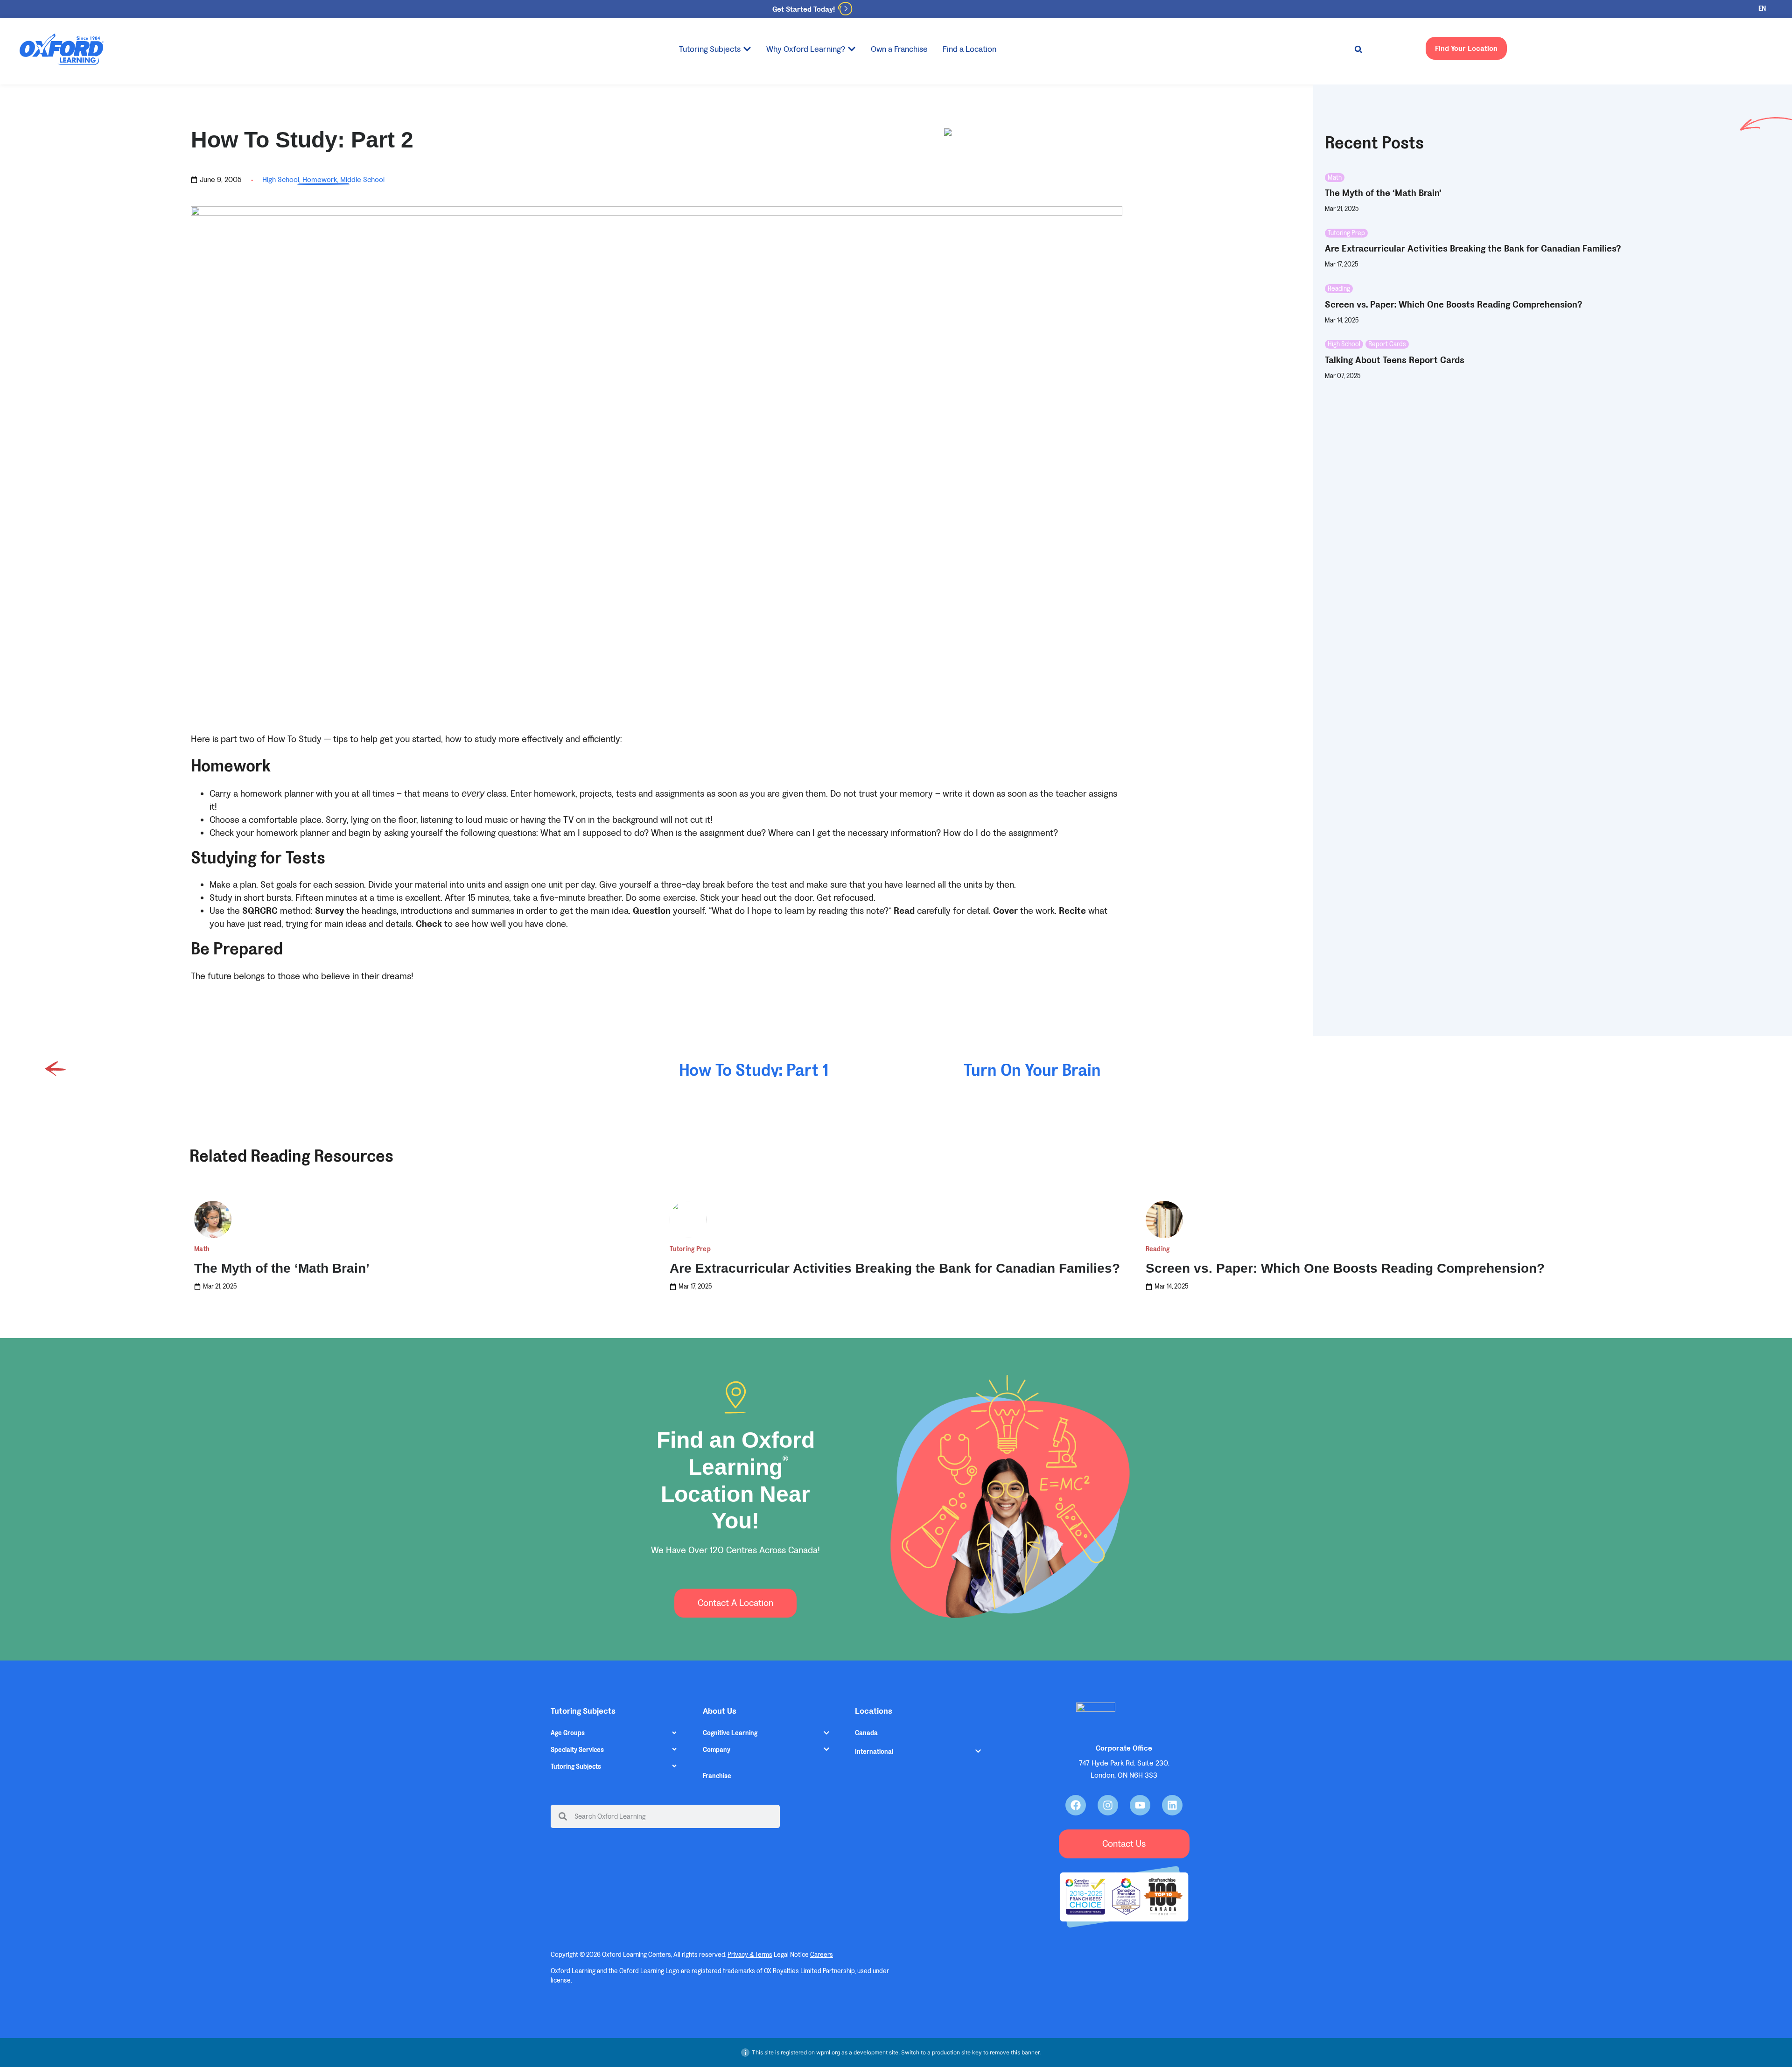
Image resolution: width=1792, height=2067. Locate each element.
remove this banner (1015, 2052)
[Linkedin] (1172, 1805)
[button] (1358, 49)
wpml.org (828, 2052)
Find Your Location (1466, 48)
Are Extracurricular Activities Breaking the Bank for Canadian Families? (895, 1268)
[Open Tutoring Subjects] (747, 49)
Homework (320, 179)
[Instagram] (1108, 1805)
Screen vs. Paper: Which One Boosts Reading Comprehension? (1345, 1268)
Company (717, 1750)
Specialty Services (577, 1750)
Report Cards (1387, 344)
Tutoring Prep (1346, 233)
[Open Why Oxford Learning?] (852, 49)
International (874, 1752)
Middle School (362, 179)
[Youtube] (1140, 1805)
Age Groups (568, 1733)
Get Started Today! (804, 9)
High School (281, 179)
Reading (1339, 289)
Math (1335, 178)
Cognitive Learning (730, 1733)
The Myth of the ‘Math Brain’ (282, 1268)
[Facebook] (1076, 1805)
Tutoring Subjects (576, 1767)
